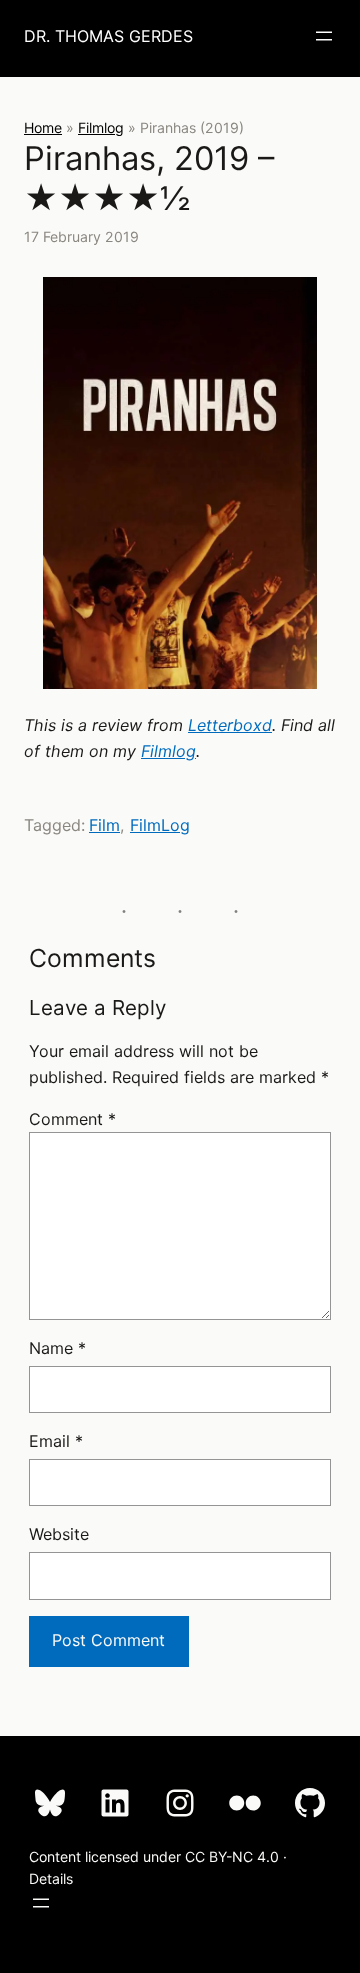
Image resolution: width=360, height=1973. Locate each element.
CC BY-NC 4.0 (232, 1856)
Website (59, 1534)
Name (57, 1348)
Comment (72, 1119)
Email (56, 1441)
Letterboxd (230, 725)
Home (43, 127)
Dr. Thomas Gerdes (108, 36)
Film (104, 825)
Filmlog (101, 127)
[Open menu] (324, 36)
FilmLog (160, 825)
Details (51, 1878)
